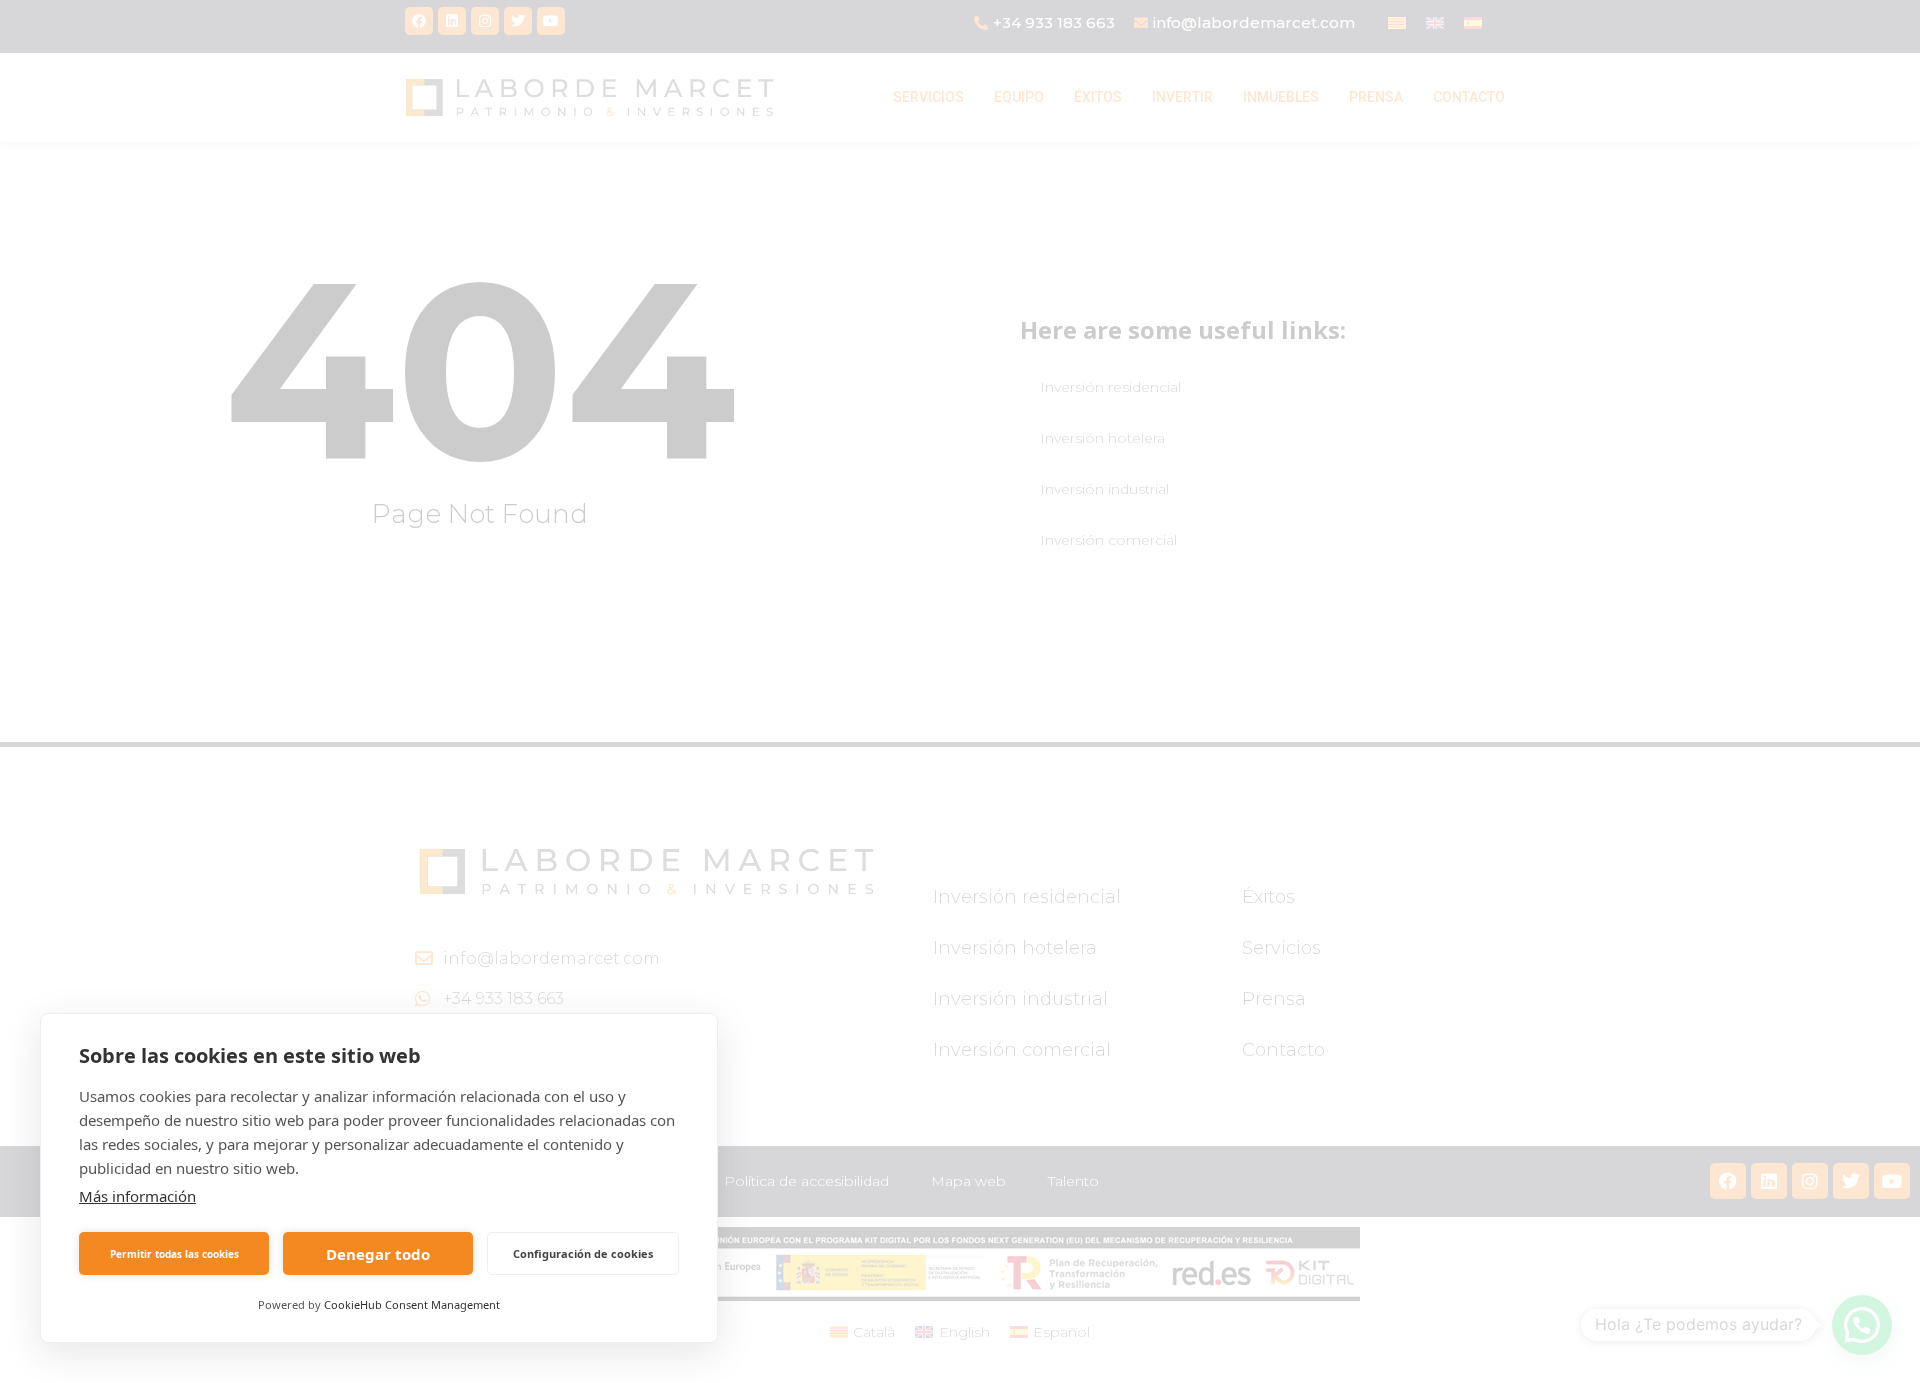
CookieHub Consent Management (412, 1304)
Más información (137, 1196)
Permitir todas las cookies (174, 1254)
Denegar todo (378, 1254)
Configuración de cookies (583, 1253)
